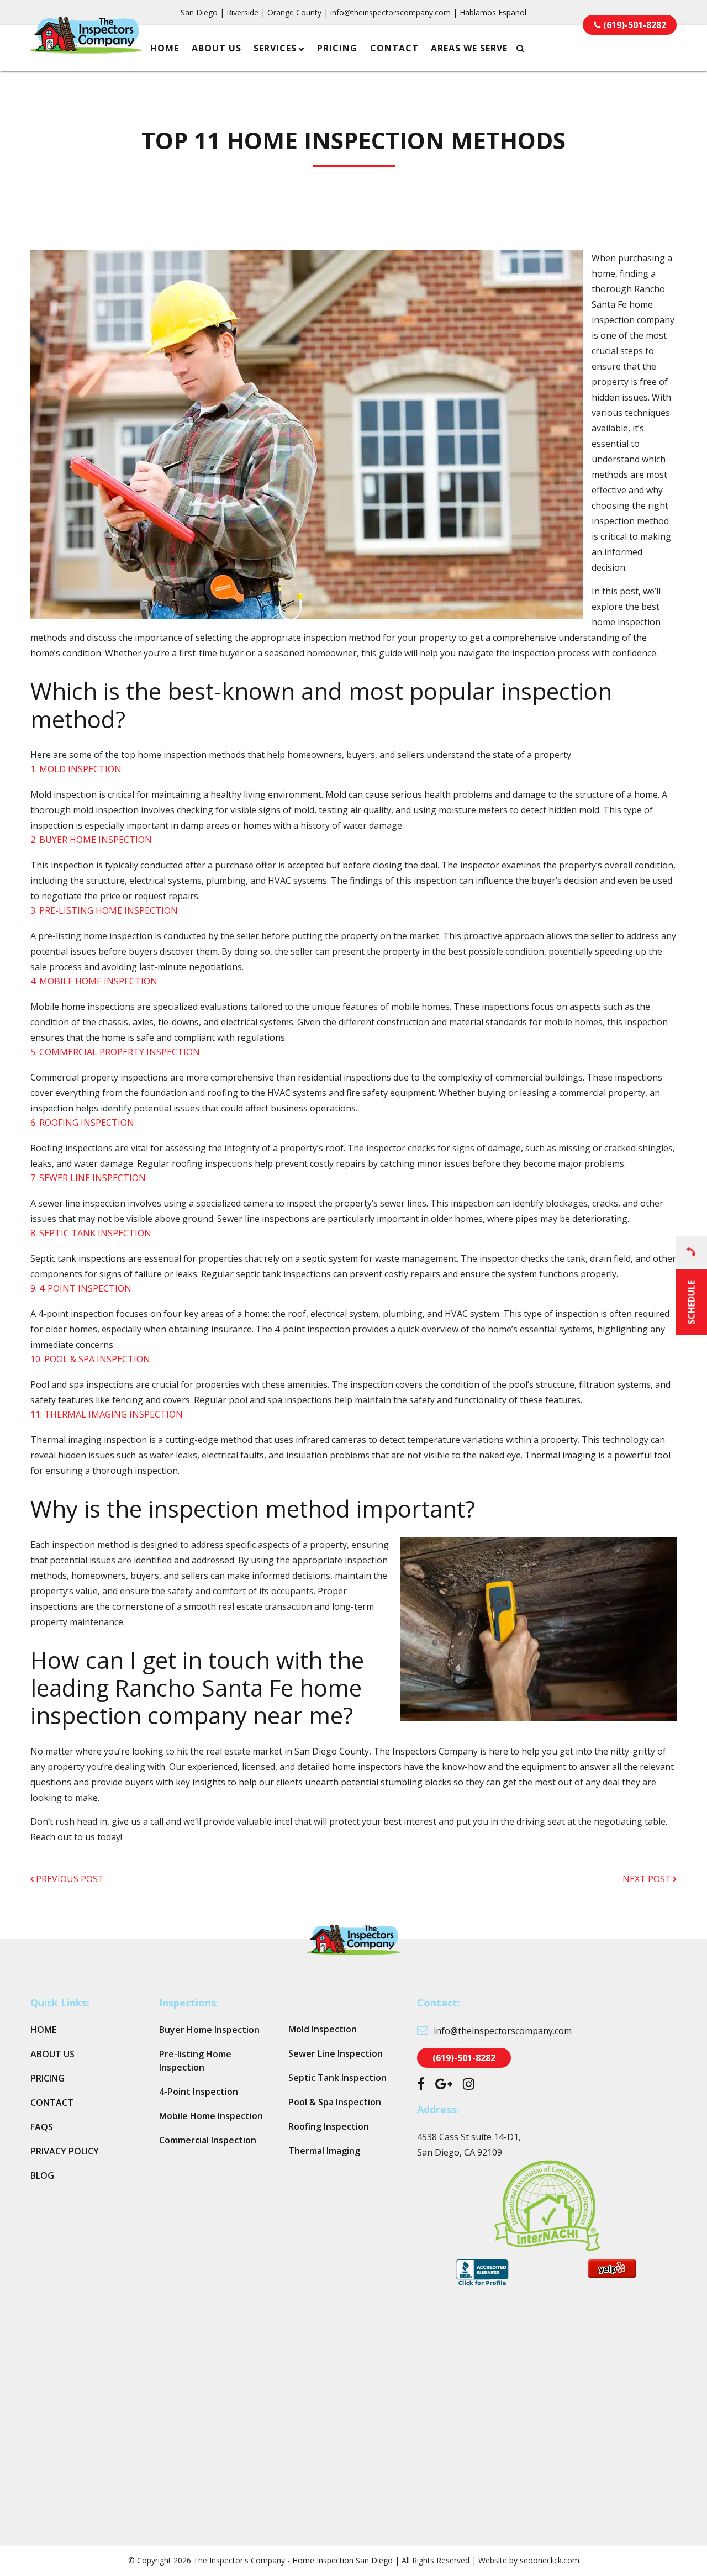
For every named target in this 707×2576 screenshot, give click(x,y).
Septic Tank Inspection (337, 2078)
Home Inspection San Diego (342, 2560)
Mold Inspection (323, 2029)
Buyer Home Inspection (209, 2030)
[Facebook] (421, 2085)
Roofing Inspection (329, 2126)
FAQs (42, 2127)
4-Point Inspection (199, 2092)
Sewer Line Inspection (336, 2053)
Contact (394, 48)
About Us (217, 48)
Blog (42, 2175)
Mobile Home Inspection (211, 2116)
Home (165, 48)
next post (648, 1879)
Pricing (337, 48)
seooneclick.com (550, 2560)
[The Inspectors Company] (86, 46)
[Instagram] (469, 2085)
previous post (69, 1879)
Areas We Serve (469, 48)
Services (275, 48)
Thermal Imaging (324, 2151)
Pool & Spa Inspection (335, 2102)
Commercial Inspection (208, 2140)
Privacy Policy (65, 2151)
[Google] (444, 2085)
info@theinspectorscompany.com (391, 12)
